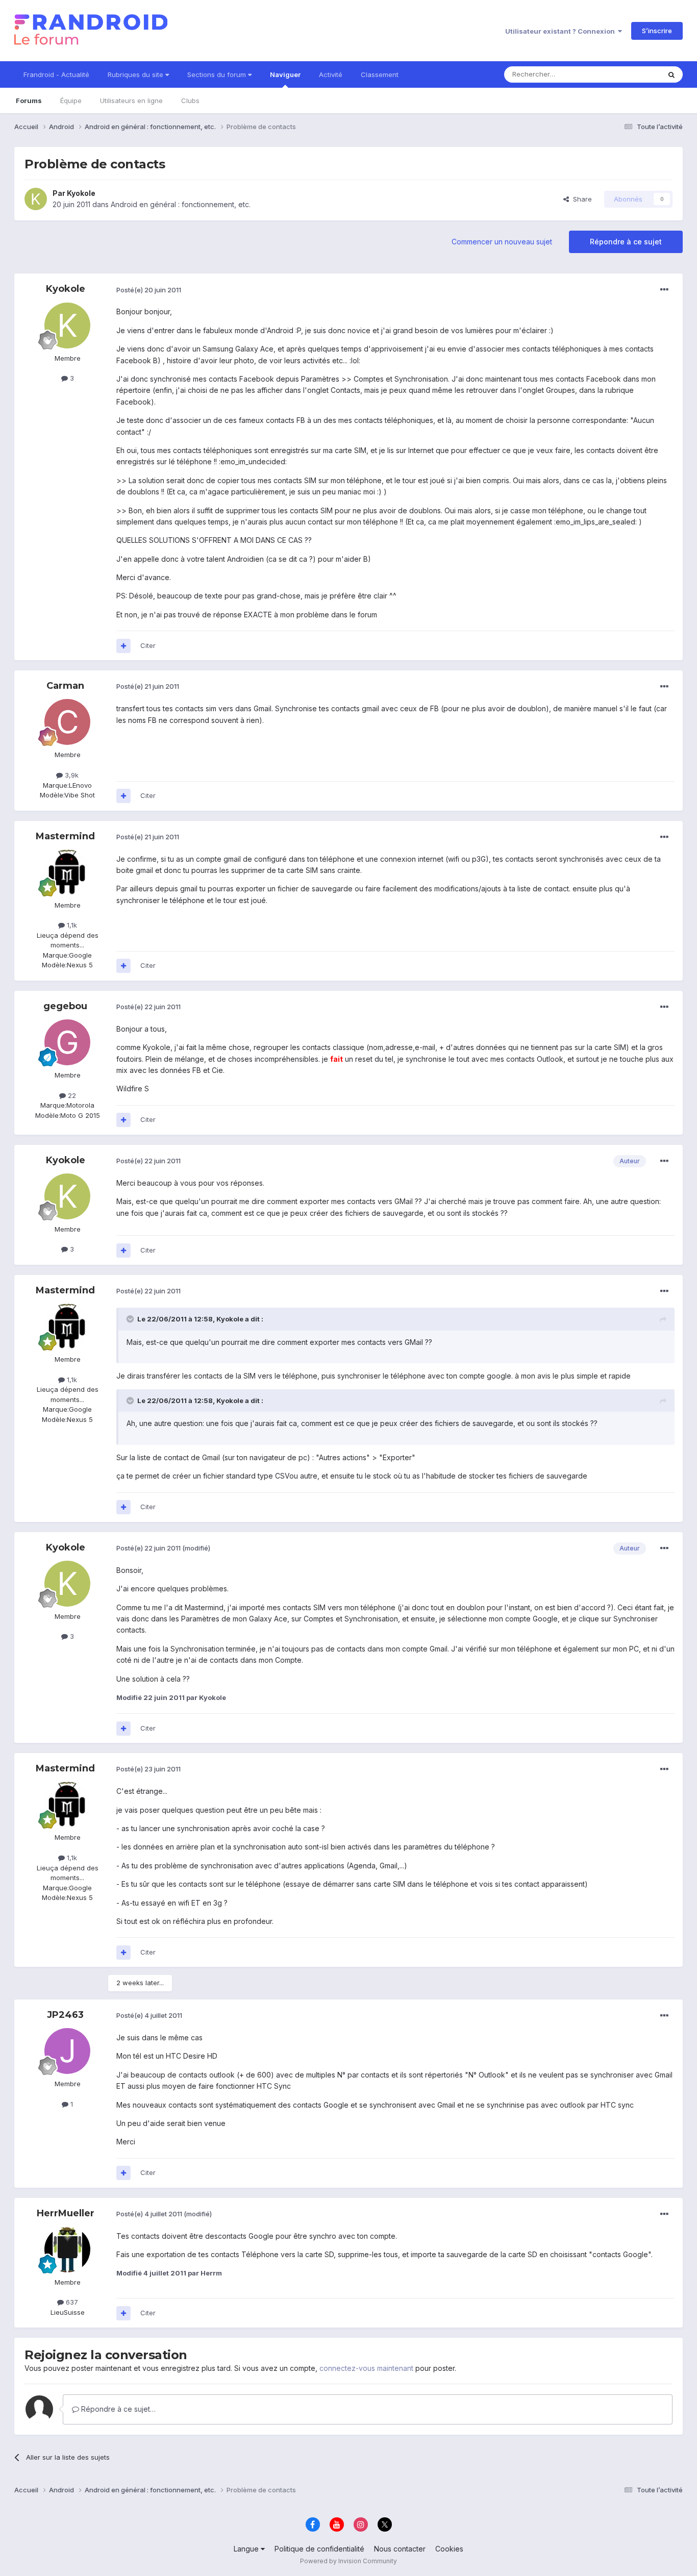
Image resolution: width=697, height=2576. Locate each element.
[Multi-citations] (123, 646)
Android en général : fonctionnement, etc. (181, 204)
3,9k (71, 775)
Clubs (190, 101)
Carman (65, 686)
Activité (331, 74)
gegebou (65, 1006)
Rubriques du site (136, 74)
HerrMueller (66, 2213)
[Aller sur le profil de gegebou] (67, 1042)
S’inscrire (657, 31)
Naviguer (285, 74)
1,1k (71, 925)
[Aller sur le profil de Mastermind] (67, 872)
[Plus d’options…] (664, 290)
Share (580, 199)
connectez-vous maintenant (366, 2368)
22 (71, 1095)
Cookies (449, 2549)
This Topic (630, 74)
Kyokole (81, 193)
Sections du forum (218, 74)
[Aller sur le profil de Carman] (67, 722)
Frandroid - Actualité (56, 74)
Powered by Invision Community (348, 2561)
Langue (247, 2549)
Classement (380, 74)
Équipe (71, 101)
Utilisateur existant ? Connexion (562, 31)
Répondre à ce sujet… (117, 2409)
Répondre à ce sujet (626, 242)
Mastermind (65, 836)
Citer (148, 645)
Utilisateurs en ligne (131, 101)
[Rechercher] (671, 74)
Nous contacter (400, 2549)
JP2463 (65, 2015)
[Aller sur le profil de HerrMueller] (67, 2249)
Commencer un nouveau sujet (502, 242)
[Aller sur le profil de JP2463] (67, 2051)
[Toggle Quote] (131, 1319)
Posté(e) (149, 290)
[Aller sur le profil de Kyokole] (36, 199)
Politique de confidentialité (319, 2549)
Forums (29, 101)
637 (71, 2302)
